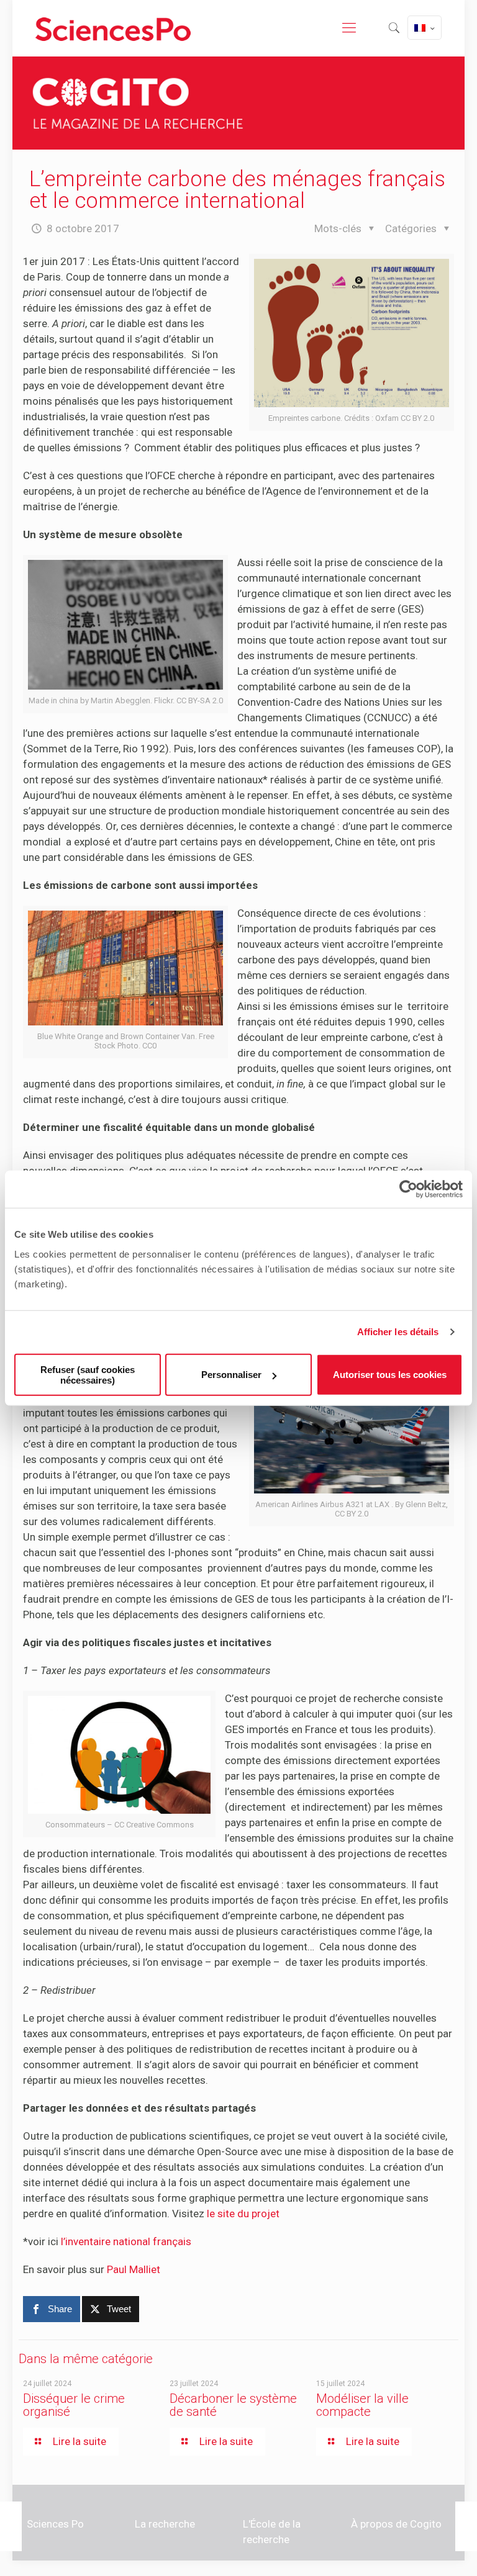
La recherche (165, 2524)
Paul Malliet (134, 2269)
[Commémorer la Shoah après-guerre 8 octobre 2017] (11, 2526)
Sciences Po (55, 2524)
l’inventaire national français (126, 2241)
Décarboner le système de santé (233, 2405)
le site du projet (243, 2213)
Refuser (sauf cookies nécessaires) (88, 1374)
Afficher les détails (398, 1332)
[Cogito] (113, 28)
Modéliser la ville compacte (362, 2405)
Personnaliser (231, 1375)
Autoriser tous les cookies (390, 1375)
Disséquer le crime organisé (74, 2405)
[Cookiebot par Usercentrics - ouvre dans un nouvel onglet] (408, 1189)
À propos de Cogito (396, 2524)
